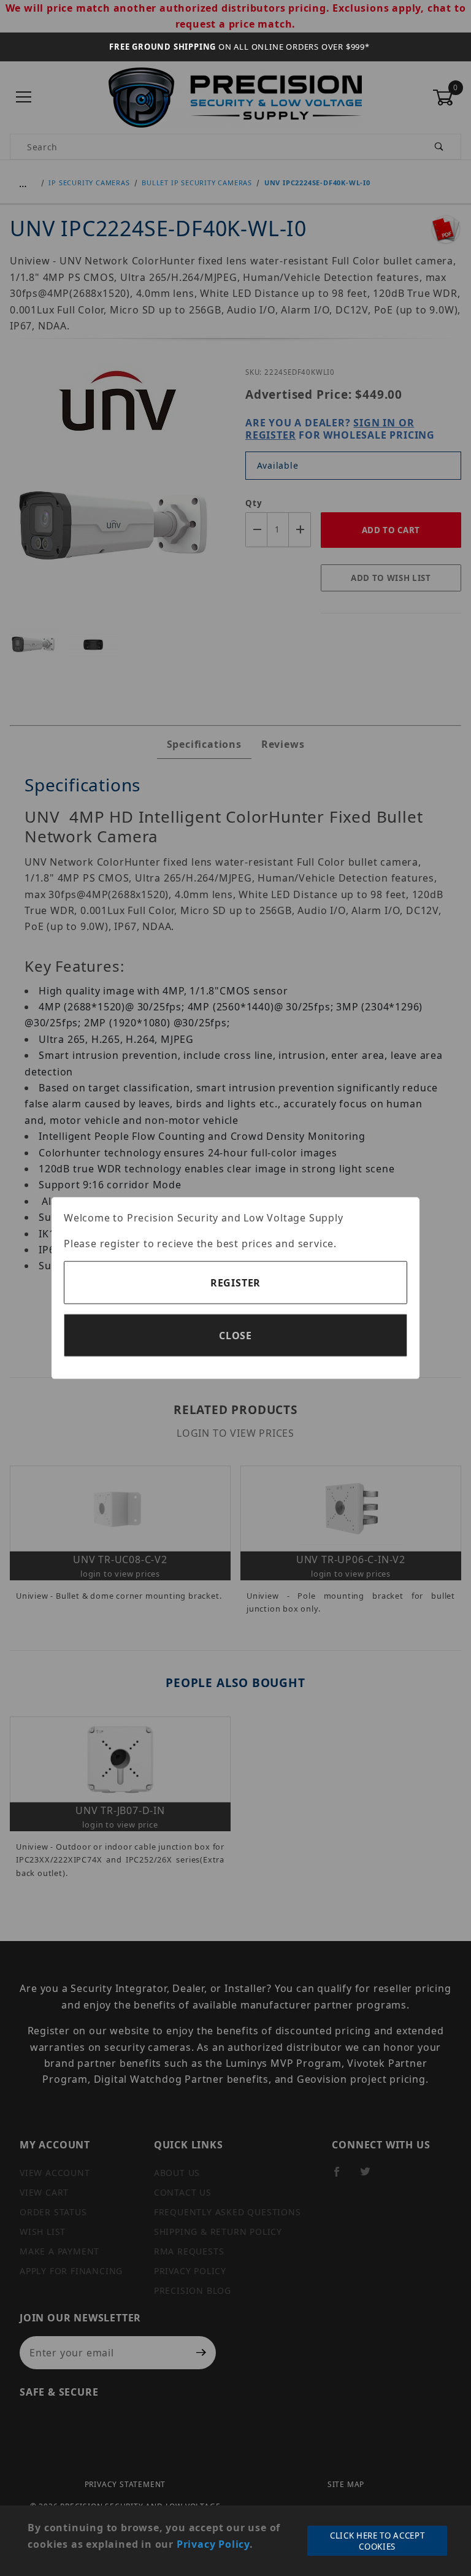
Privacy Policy (213, 2544)
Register (235, 1283)
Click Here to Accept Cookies (377, 2541)
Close (235, 1336)
